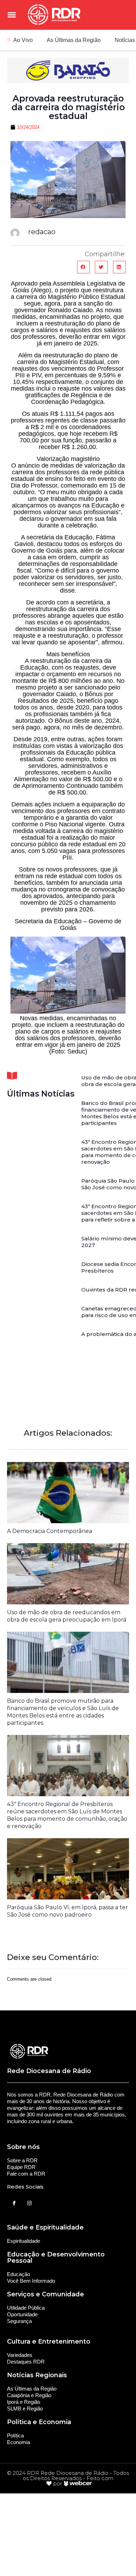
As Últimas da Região (74, 40)
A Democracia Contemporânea (50, 1531)
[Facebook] (14, 2203)
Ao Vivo (23, 40)
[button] (83, 267)
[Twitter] (29, 2203)
